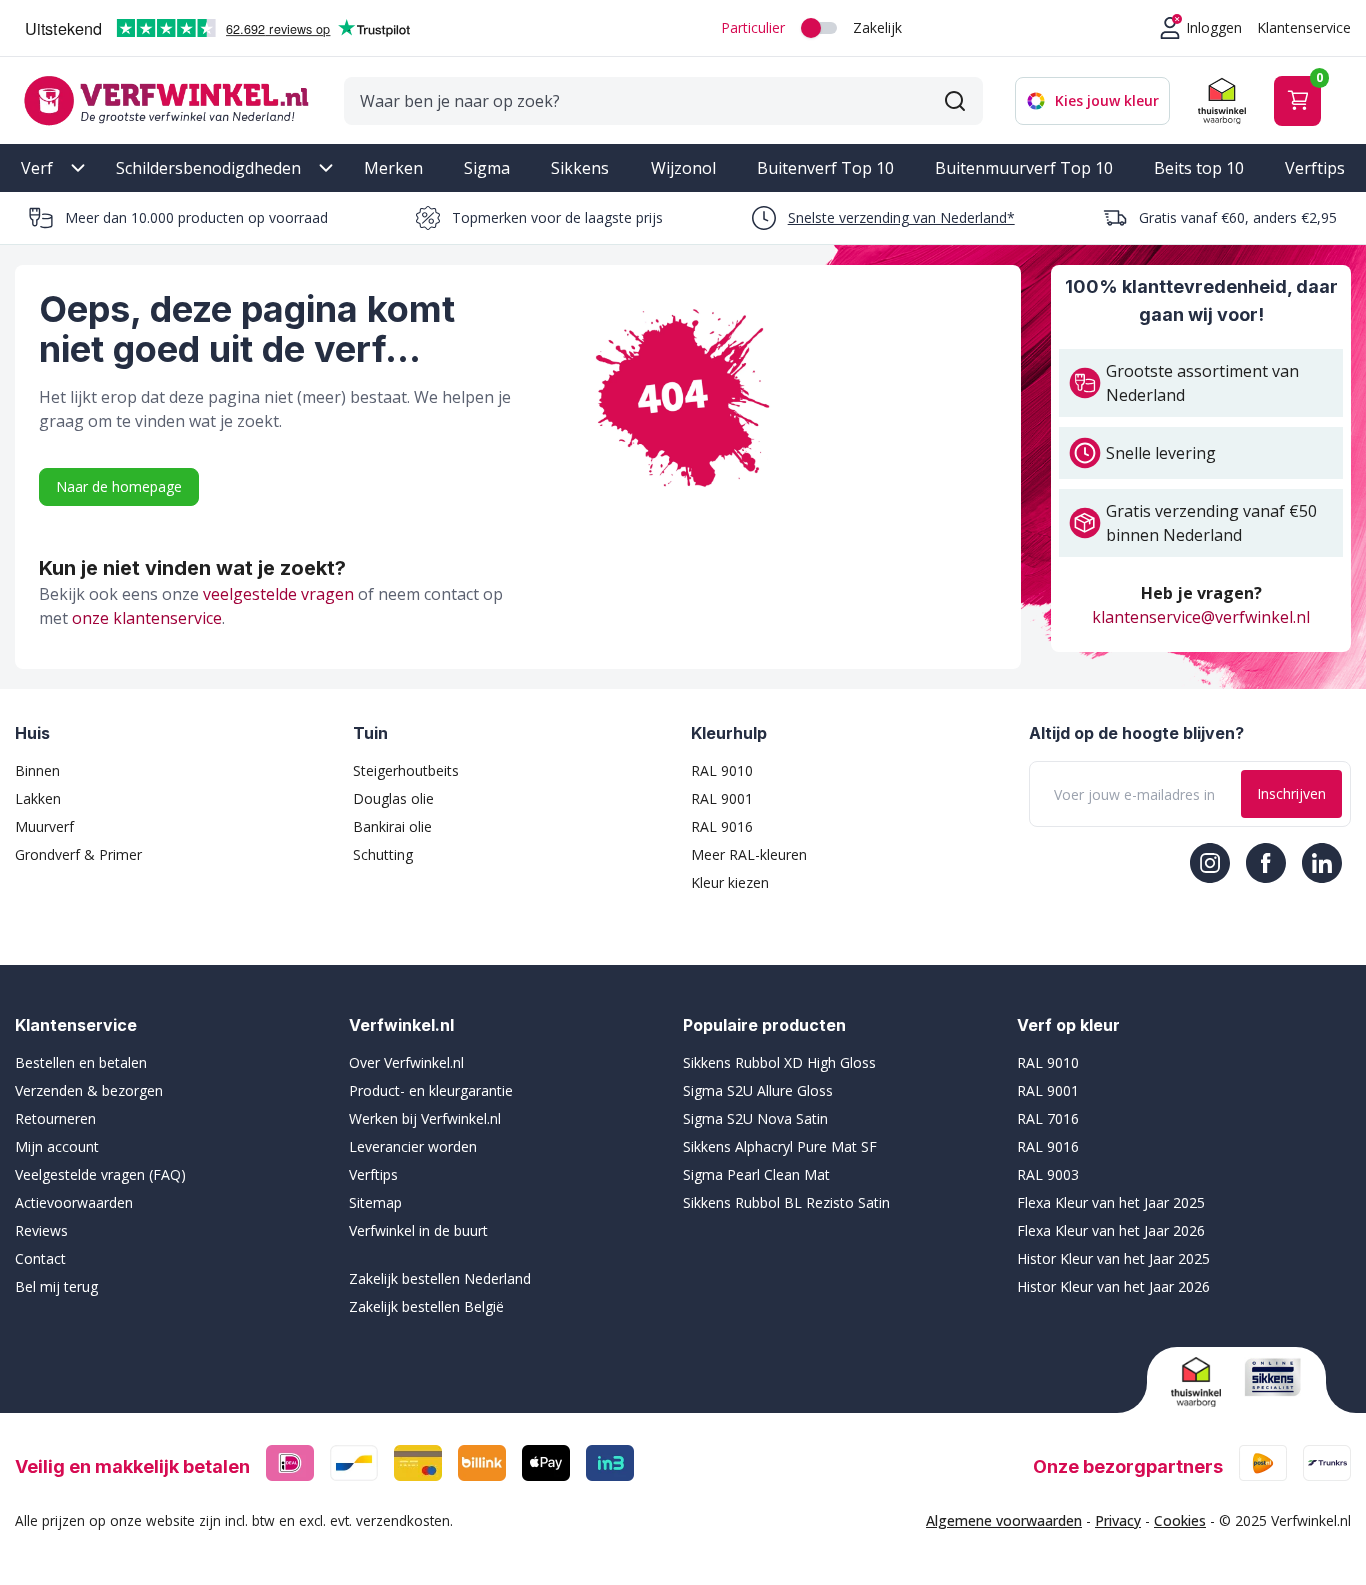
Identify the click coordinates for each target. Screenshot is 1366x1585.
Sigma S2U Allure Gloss (758, 1090)
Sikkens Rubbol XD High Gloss (779, 1062)
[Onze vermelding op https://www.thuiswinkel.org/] (1200, 1382)
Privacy (1118, 1520)
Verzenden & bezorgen (89, 1090)
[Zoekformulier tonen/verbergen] (955, 101)
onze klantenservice (147, 618)
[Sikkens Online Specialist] (1273, 1377)
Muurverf (44, 826)
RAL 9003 (1048, 1174)
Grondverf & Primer (78, 854)
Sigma (487, 168)
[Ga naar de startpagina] (166, 100)
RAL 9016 (722, 826)
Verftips (1315, 168)
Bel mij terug (56, 1286)
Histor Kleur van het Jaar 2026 (1113, 1286)
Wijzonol (683, 168)
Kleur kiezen (730, 882)
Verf (37, 168)
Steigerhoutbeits (406, 770)
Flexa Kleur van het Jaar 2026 (1111, 1230)
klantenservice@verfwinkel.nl (1201, 617)
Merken (393, 168)
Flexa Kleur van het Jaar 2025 (1111, 1202)
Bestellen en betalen (81, 1062)
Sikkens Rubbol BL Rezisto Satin (786, 1202)
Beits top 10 (1199, 168)
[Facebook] (1266, 863)
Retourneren (55, 1118)
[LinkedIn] (1322, 863)
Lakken (38, 798)
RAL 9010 (722, 770)
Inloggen (1214, 27)
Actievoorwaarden (74, 1202)
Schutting (383, 854)
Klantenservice (1304, 27)
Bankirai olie (392, 826)
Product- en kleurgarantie (431, 1090)
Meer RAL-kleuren (749, 854)
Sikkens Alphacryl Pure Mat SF (780, 1146)
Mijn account (57, 1146)
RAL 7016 (1048, 1118)
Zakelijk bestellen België (426, 1306)
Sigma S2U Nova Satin (755, 1118)
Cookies (1180, 1520)
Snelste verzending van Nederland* (901, 217)
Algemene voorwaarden (1004, 1520)
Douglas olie (393, 798)
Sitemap (375, 1202)
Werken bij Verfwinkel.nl (425, 1118)
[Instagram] (1210, 863)
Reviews (41, 1230)
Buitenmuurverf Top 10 (1024, 168)
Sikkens (580, 168)
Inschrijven (1291, 793)
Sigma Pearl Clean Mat (756, 1174)
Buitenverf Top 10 (825, 168)
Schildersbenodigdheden (208, 168)
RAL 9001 (722, 798)
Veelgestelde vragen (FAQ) (100, 1174)
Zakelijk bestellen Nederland (440, 1278)
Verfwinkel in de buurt (418, 1230)
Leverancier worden (413, 1146)
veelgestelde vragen (278, 594)
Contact (40, 1258)
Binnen (37, 770)
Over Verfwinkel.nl (406, 1062)
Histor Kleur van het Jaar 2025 (1113, 1258)
